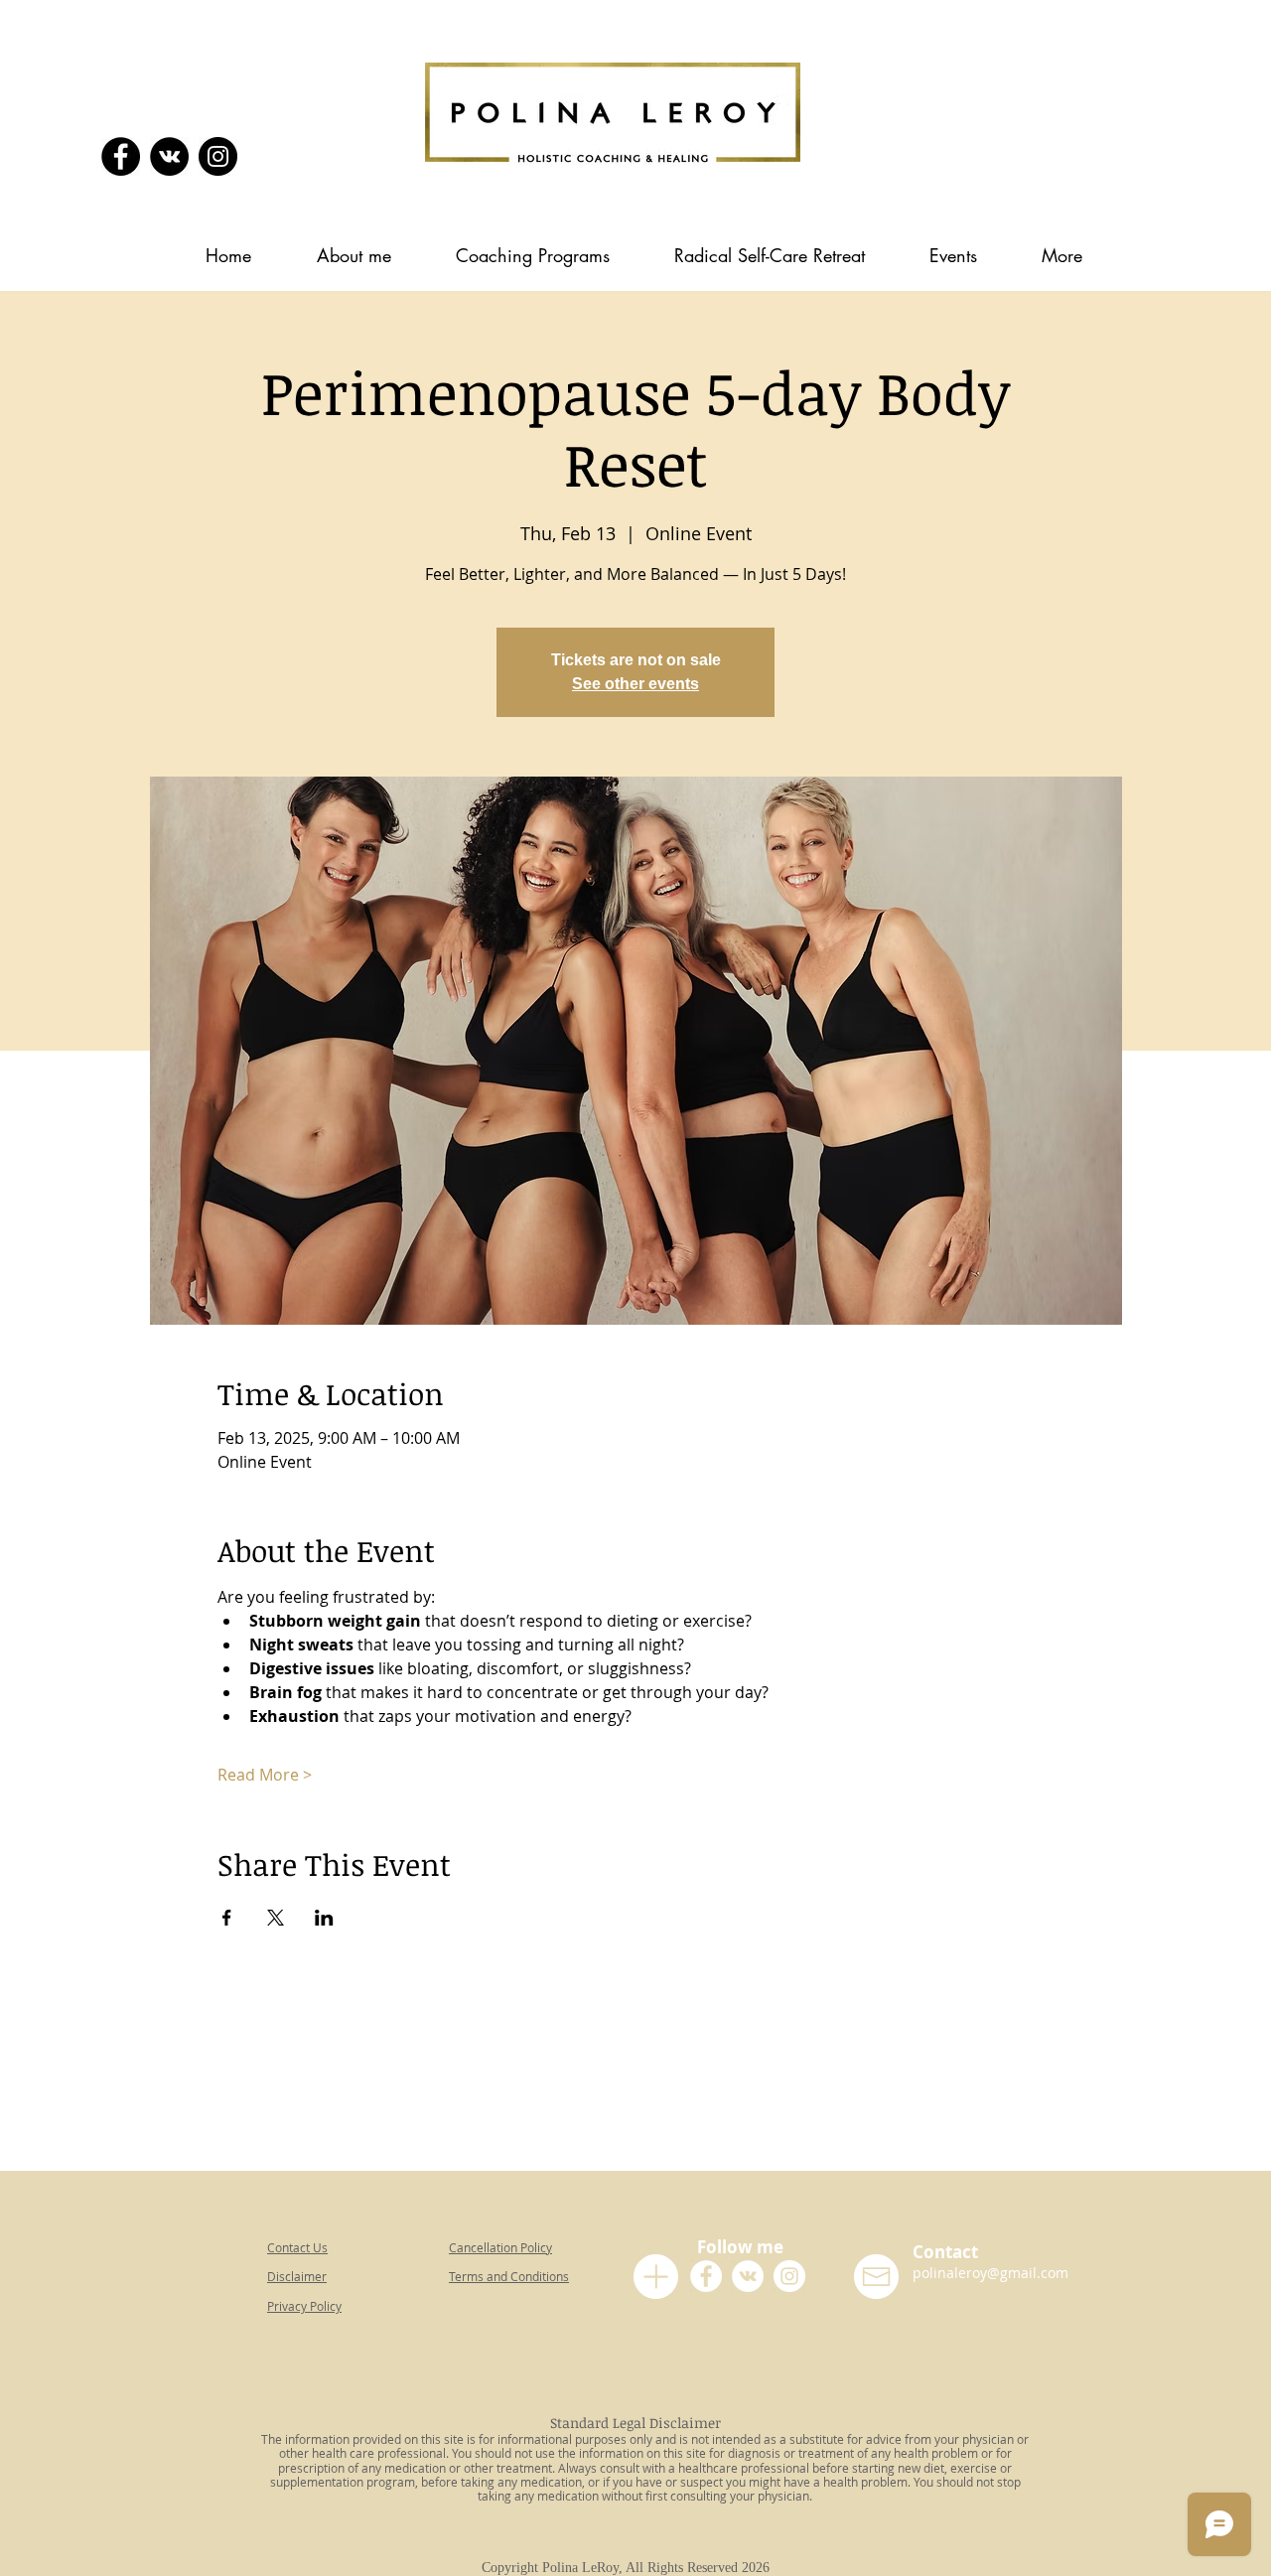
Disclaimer (297, 2276)
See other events (635, 684)
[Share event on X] (276, 1918)
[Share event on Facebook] (227, 1918)
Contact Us (297, 2247)
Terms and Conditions (509, 2276)
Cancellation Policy (500, 2247)
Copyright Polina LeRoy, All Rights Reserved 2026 (630, 2568)
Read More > (265, 1775)
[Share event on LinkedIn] (324, 1918)
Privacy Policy (304, 2306)
